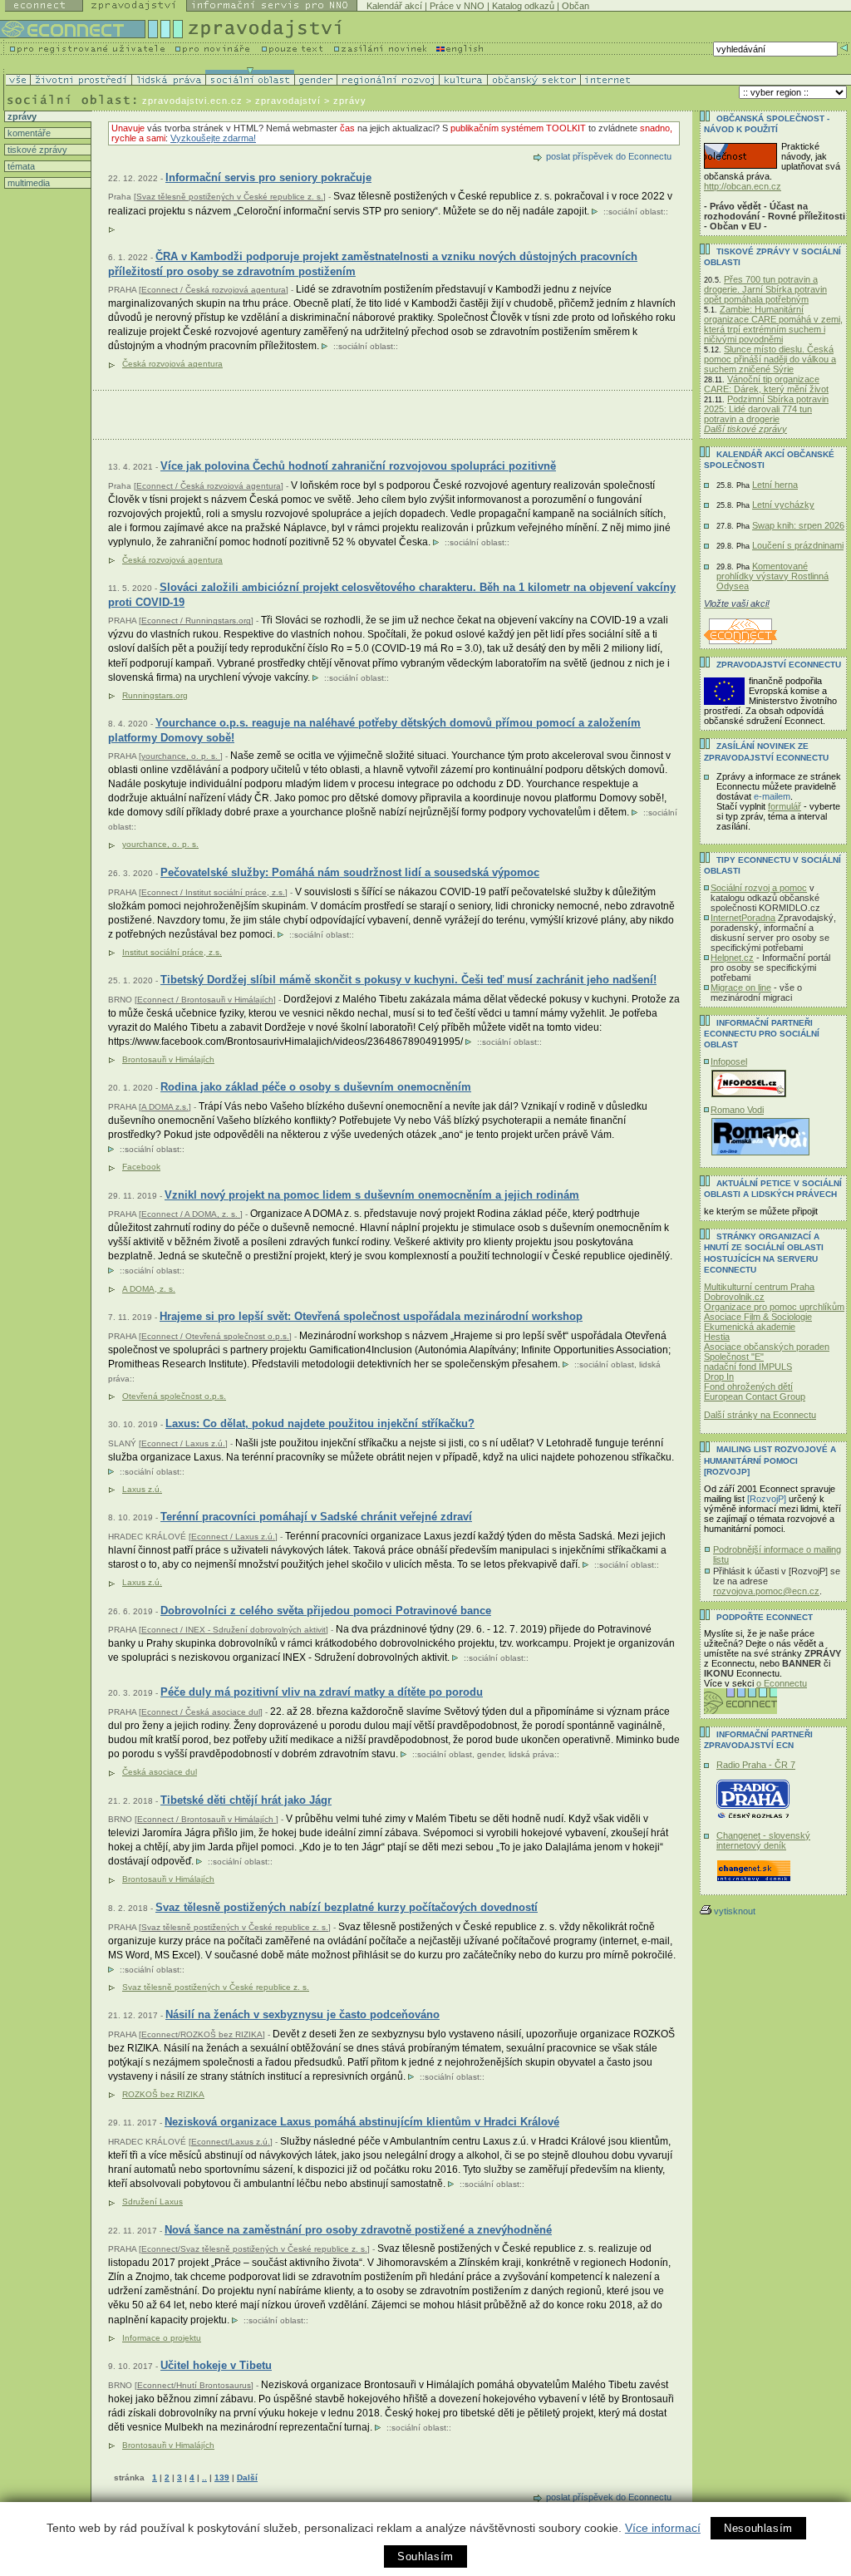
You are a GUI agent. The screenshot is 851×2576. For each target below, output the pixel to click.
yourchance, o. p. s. (181, 756)
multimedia (27, 183)
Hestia (717, 1337)
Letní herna (775, 485)
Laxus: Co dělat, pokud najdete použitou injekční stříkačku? (320, 1423)
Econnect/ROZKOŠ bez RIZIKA (202, 2034)
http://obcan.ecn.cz (743, 186)
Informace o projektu (162, 2338)
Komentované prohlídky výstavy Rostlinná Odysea (772, 576)
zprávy (21, 116)
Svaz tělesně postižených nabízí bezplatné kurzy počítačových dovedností (347, 1907)
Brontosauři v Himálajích (168, 1059)
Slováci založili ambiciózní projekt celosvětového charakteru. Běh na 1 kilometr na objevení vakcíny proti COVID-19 (392, 595)
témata (20, 166)
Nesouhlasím (758, 2528)
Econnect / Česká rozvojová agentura (214, 290)
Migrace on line (741, 988)
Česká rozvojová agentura (172, 364)
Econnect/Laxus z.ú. (231, 2142)
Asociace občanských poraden (767, 1347)
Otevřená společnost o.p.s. (174, 1396)
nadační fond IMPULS (748, 1367)
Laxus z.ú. (142, 1489)
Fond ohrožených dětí (748, 1387)
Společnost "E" (734, 1357)
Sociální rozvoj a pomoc (759, 888)
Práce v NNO (457, 6)
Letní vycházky (783, 505)
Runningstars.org (155, 695)
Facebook (141, 1167)
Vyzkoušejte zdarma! (213, 138)
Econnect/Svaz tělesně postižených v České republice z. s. (254, 2249)
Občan (576, 6)
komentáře (28, 133)
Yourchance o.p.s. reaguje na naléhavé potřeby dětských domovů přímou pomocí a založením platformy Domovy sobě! (374, 730)
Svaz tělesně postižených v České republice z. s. (230, 197)
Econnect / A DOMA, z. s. (191, 1214)
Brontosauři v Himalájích (168, 2445)
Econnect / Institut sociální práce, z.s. (213, 892)
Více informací (663, 2528)
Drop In (719, 1377)
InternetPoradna (743, 918)
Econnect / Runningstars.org (196, 621)
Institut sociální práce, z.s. (172, 952)
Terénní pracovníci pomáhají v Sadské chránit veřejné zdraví (316, 1517)
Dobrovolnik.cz (734, 1297)
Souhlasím (425, 2556)
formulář (785, 806)
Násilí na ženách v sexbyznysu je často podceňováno (303, 2015)
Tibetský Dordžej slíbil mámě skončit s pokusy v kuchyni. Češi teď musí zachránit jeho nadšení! (408, 980)
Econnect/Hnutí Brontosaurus (194, 2385)
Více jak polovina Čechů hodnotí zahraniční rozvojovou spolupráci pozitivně (358, 466)
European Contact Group (755, 1396)
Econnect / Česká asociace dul (201, 1712)
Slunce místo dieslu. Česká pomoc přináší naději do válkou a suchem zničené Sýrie (770, 359)
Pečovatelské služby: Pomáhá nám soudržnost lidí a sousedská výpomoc (350, 872)
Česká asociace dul (160, 1772)
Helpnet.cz (732, 958)
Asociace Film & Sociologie (758, 1317)
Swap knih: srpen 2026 (798, 525)
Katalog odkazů (523, 6)
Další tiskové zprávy (745, 429)
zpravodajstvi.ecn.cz (192, 101)
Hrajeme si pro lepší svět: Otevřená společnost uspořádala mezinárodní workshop (371, 1316)
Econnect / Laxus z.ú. (183, 1443)
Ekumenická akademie (750, 1327)
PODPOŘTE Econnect (765, 1617)
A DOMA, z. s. (149, 1289)
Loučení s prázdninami (798, 545)
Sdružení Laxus (152, 2202)
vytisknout (735, 1911)
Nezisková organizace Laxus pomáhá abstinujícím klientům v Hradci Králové (362, 2122)
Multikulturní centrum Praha (759, 1287)
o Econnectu (782, 1683)
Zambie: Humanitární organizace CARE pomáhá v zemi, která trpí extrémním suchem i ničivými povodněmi (773, 324)
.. (204, 2477)
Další (247, 2477)
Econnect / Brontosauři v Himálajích (205, 1000)
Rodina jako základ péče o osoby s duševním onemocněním (316, 1087)
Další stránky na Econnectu (760, 1415)
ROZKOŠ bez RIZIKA (163, 2094)
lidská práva (531, 1754)
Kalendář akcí (394, 6)
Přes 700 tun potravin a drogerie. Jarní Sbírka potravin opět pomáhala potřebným (765, 289)
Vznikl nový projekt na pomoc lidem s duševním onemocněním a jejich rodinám (372, 1195)
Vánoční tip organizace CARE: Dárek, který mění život (766, 384)
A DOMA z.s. (165, 1107)
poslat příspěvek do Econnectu (609, 156)
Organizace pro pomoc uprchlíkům (774, 1307)
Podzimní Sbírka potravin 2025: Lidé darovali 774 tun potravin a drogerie (766, 409)
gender (490, 1754)
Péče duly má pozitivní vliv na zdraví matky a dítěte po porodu (322, 1692)
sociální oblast (636, 212)
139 (222, 2477)
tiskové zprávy (36, 150)
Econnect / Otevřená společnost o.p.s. (215, 1336)
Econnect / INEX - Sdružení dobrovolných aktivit (234, 1630)
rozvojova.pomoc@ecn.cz (766, 1591)
